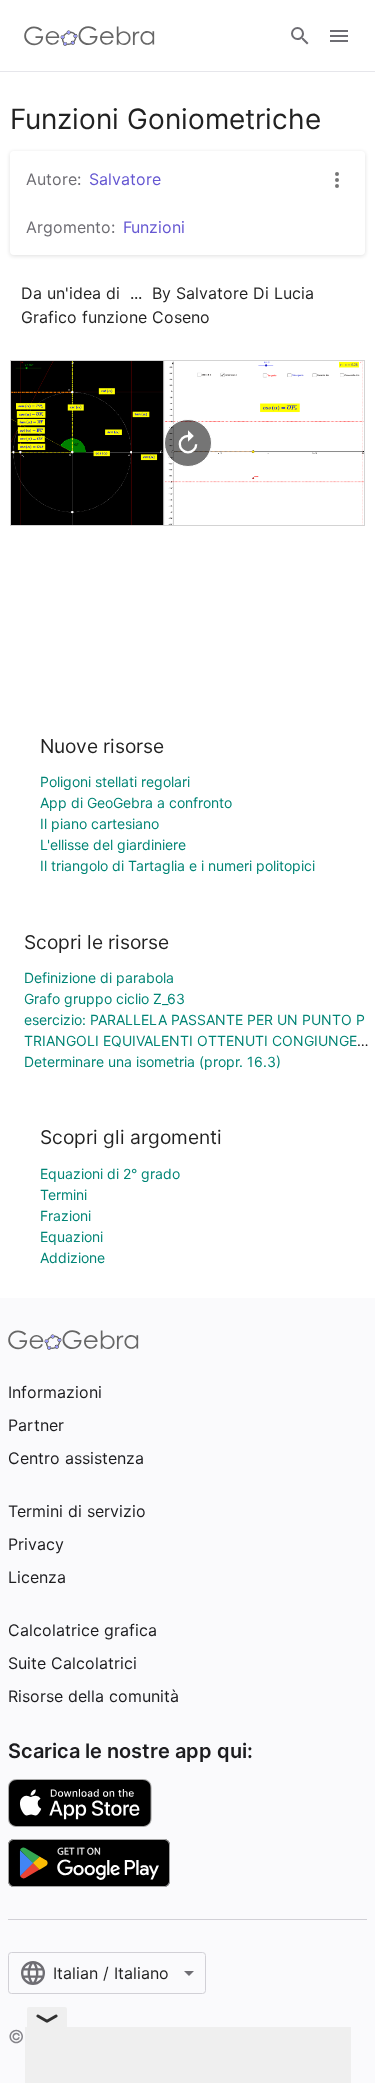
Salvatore (125, 179)
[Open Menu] (339, 36)
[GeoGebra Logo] (89, 36)
